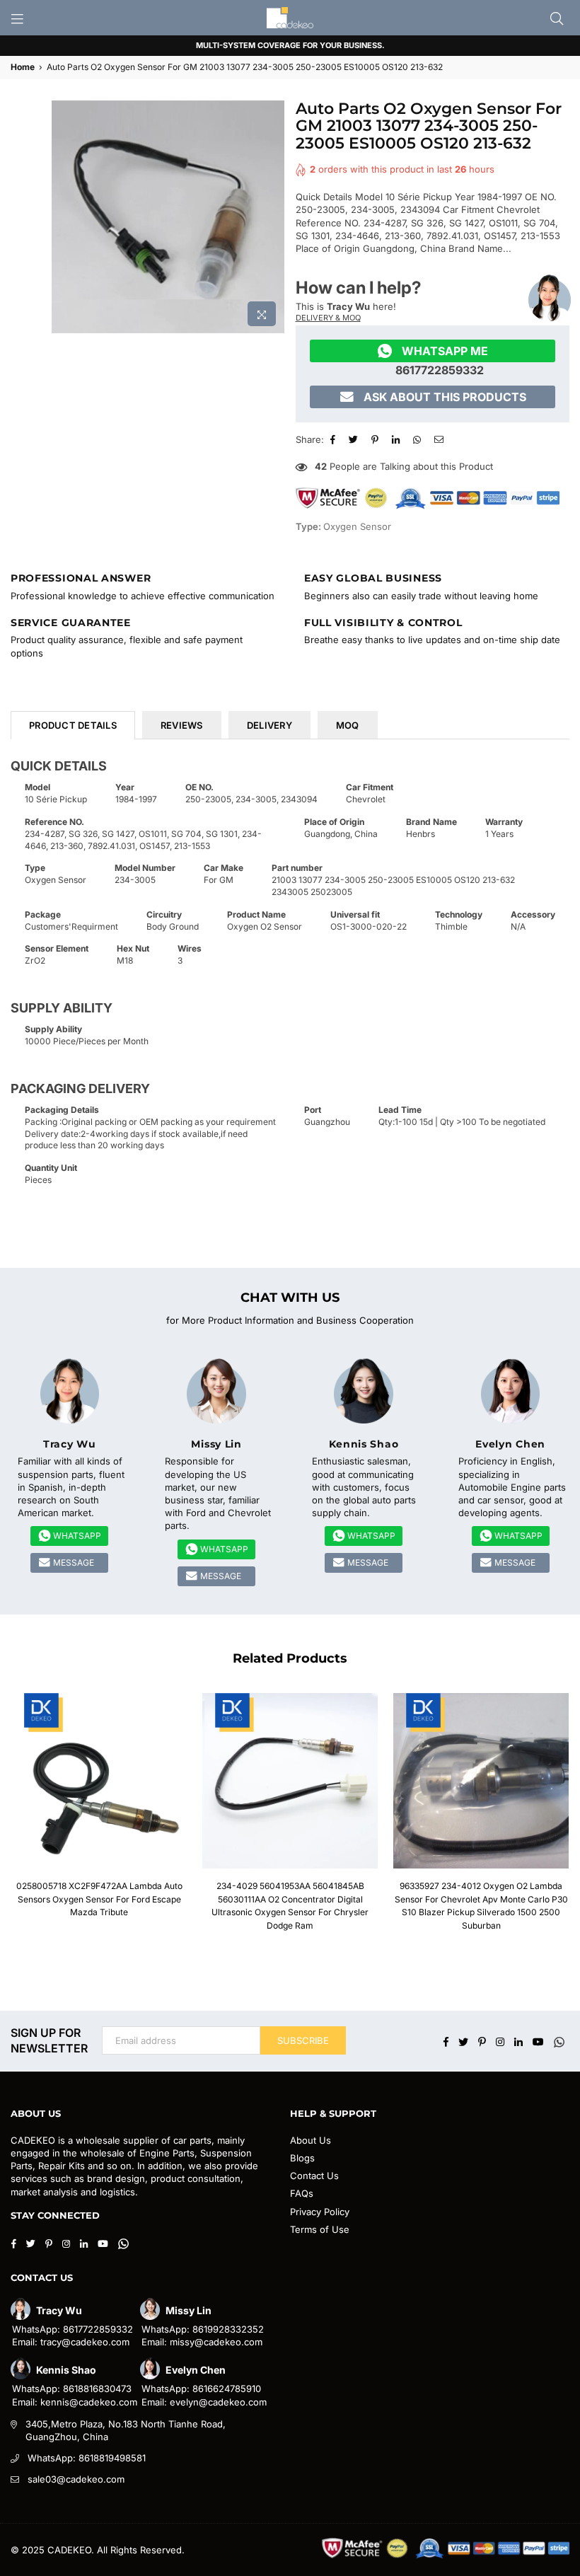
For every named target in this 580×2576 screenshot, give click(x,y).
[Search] (557, 18)
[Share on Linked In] (398, 439)
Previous (16, 1816)
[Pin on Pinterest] (377, 439)
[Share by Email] (441, 439)
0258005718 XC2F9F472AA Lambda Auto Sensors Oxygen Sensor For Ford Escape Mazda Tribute (99, 1899)
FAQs (302, 2193)
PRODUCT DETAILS (73, 725)
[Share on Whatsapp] (419, 439)
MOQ (348, 725)
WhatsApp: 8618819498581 (87, 2458)
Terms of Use (320, 2229)
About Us (311, 2140)
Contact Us (314, 2176)
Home (23, 67)
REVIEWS (182, 725)
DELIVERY (269, 725)
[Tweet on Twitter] (355, 439)
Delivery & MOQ (328, 318)
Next (564, 1816)
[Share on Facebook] (335, 439)
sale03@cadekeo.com (76, 2479)
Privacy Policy (320, 2212)
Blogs (302, 2158)
